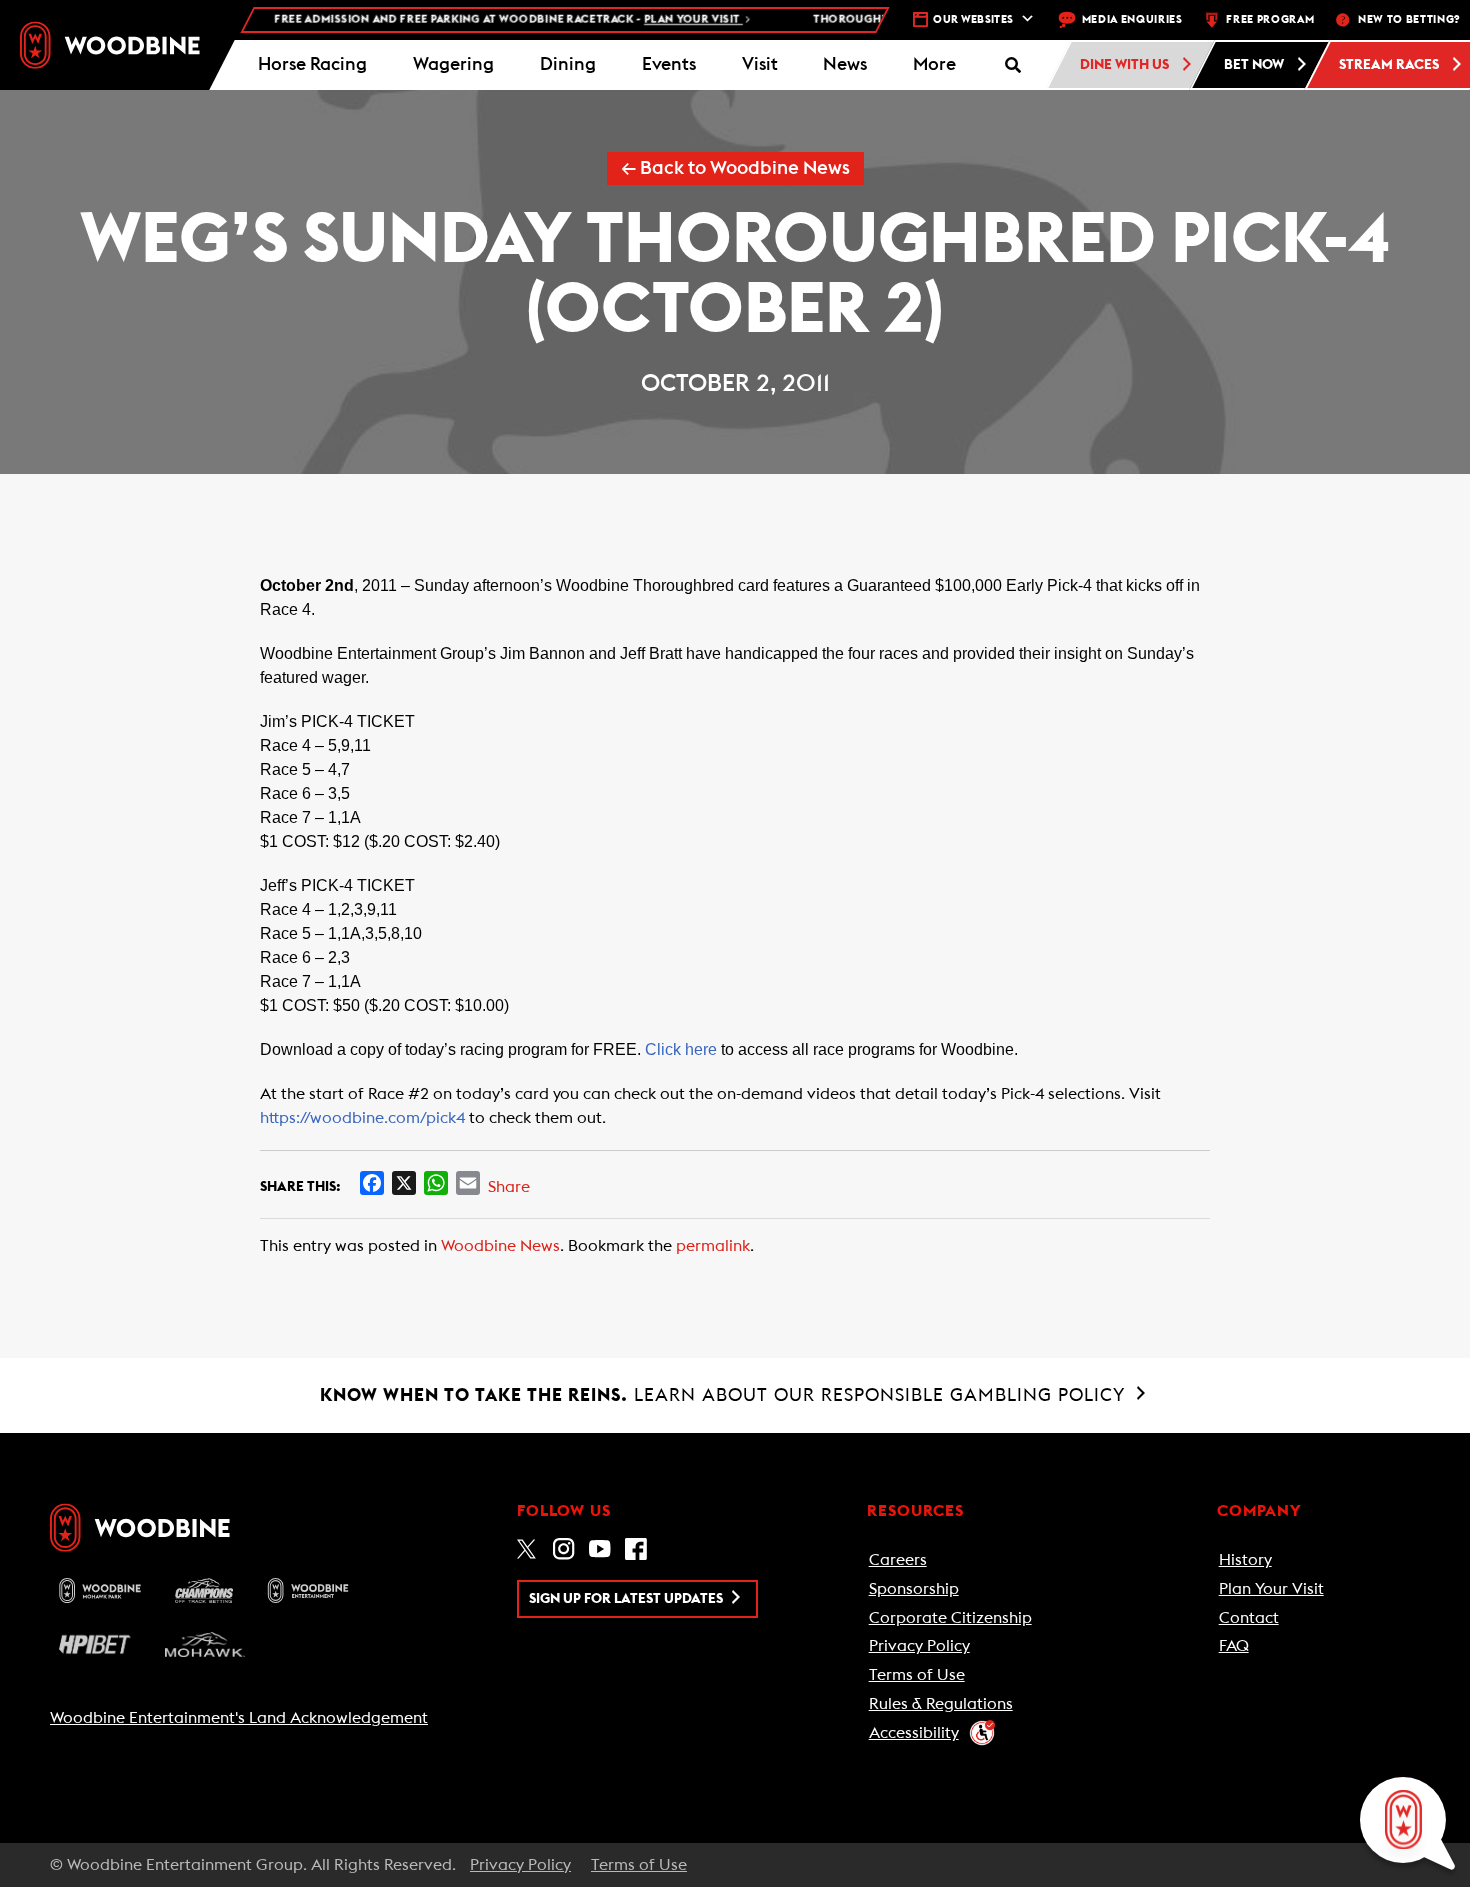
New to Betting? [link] (1409, 19)
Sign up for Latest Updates (627, 1599)
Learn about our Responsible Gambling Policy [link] (725, 1395)
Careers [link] (898, 1560)
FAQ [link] (1234, 1646)
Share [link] (509, 1187)
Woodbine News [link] (500, 1246)
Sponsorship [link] (914, 1589)
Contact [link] (1249, 1618)
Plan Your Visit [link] (1271, 1589)
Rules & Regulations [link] (941, 1704)
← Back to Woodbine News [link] (735, 168)
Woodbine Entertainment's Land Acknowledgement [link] (239, 1718)
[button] (934, 65)
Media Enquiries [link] (1132, 19)
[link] (110, 45)
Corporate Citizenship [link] (950, 1618)
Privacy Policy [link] (919, 1646)
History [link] (1245, 1560)
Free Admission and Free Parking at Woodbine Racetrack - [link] (485, 19)
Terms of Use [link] (917, 1675)
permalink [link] (713, 1246)
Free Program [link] (1270, 19)
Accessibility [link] (914, 1733)
